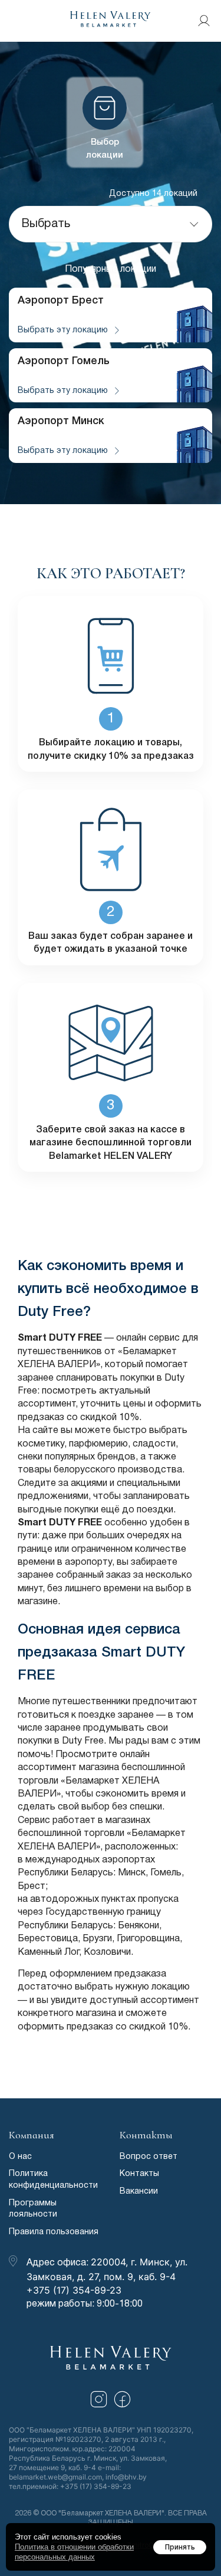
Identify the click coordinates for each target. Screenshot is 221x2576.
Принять (180, 2547)
